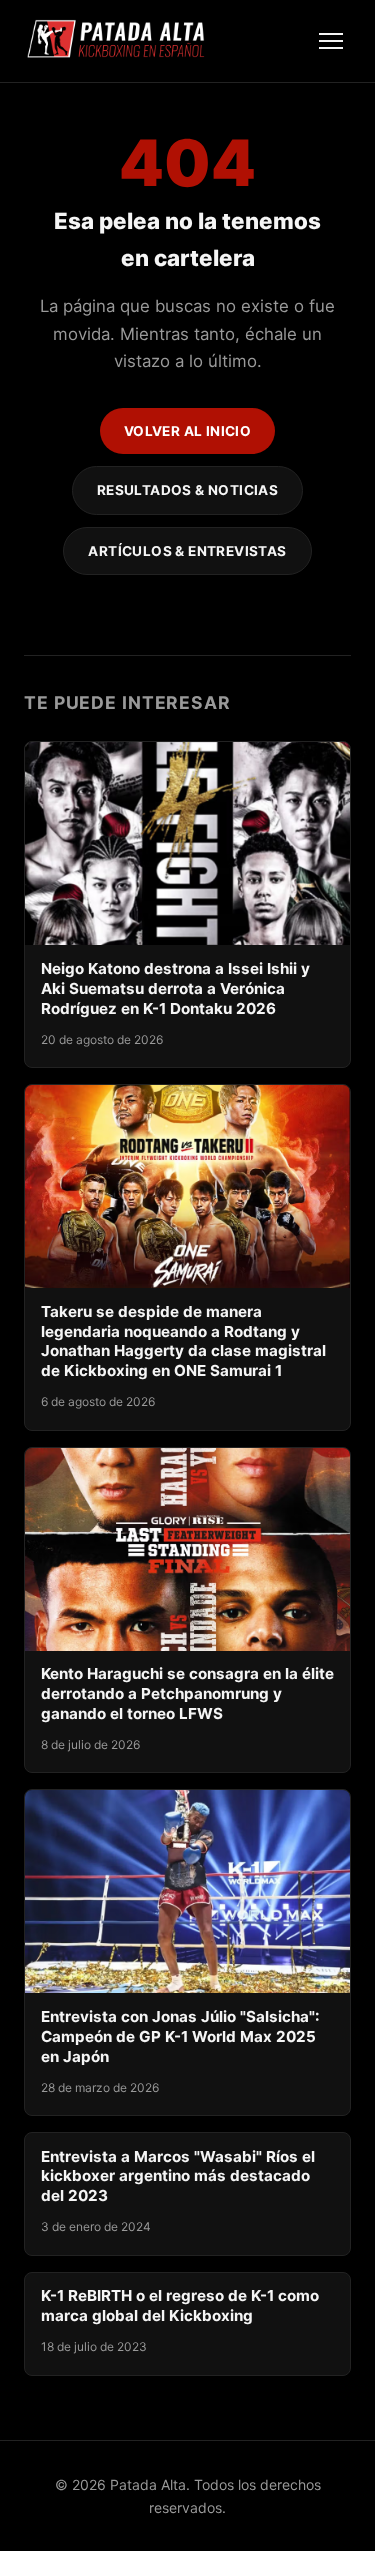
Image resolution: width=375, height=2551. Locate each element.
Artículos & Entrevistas (187, 551)
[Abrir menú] (331, 41)
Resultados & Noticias (188, 490)
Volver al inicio (188, 431)
